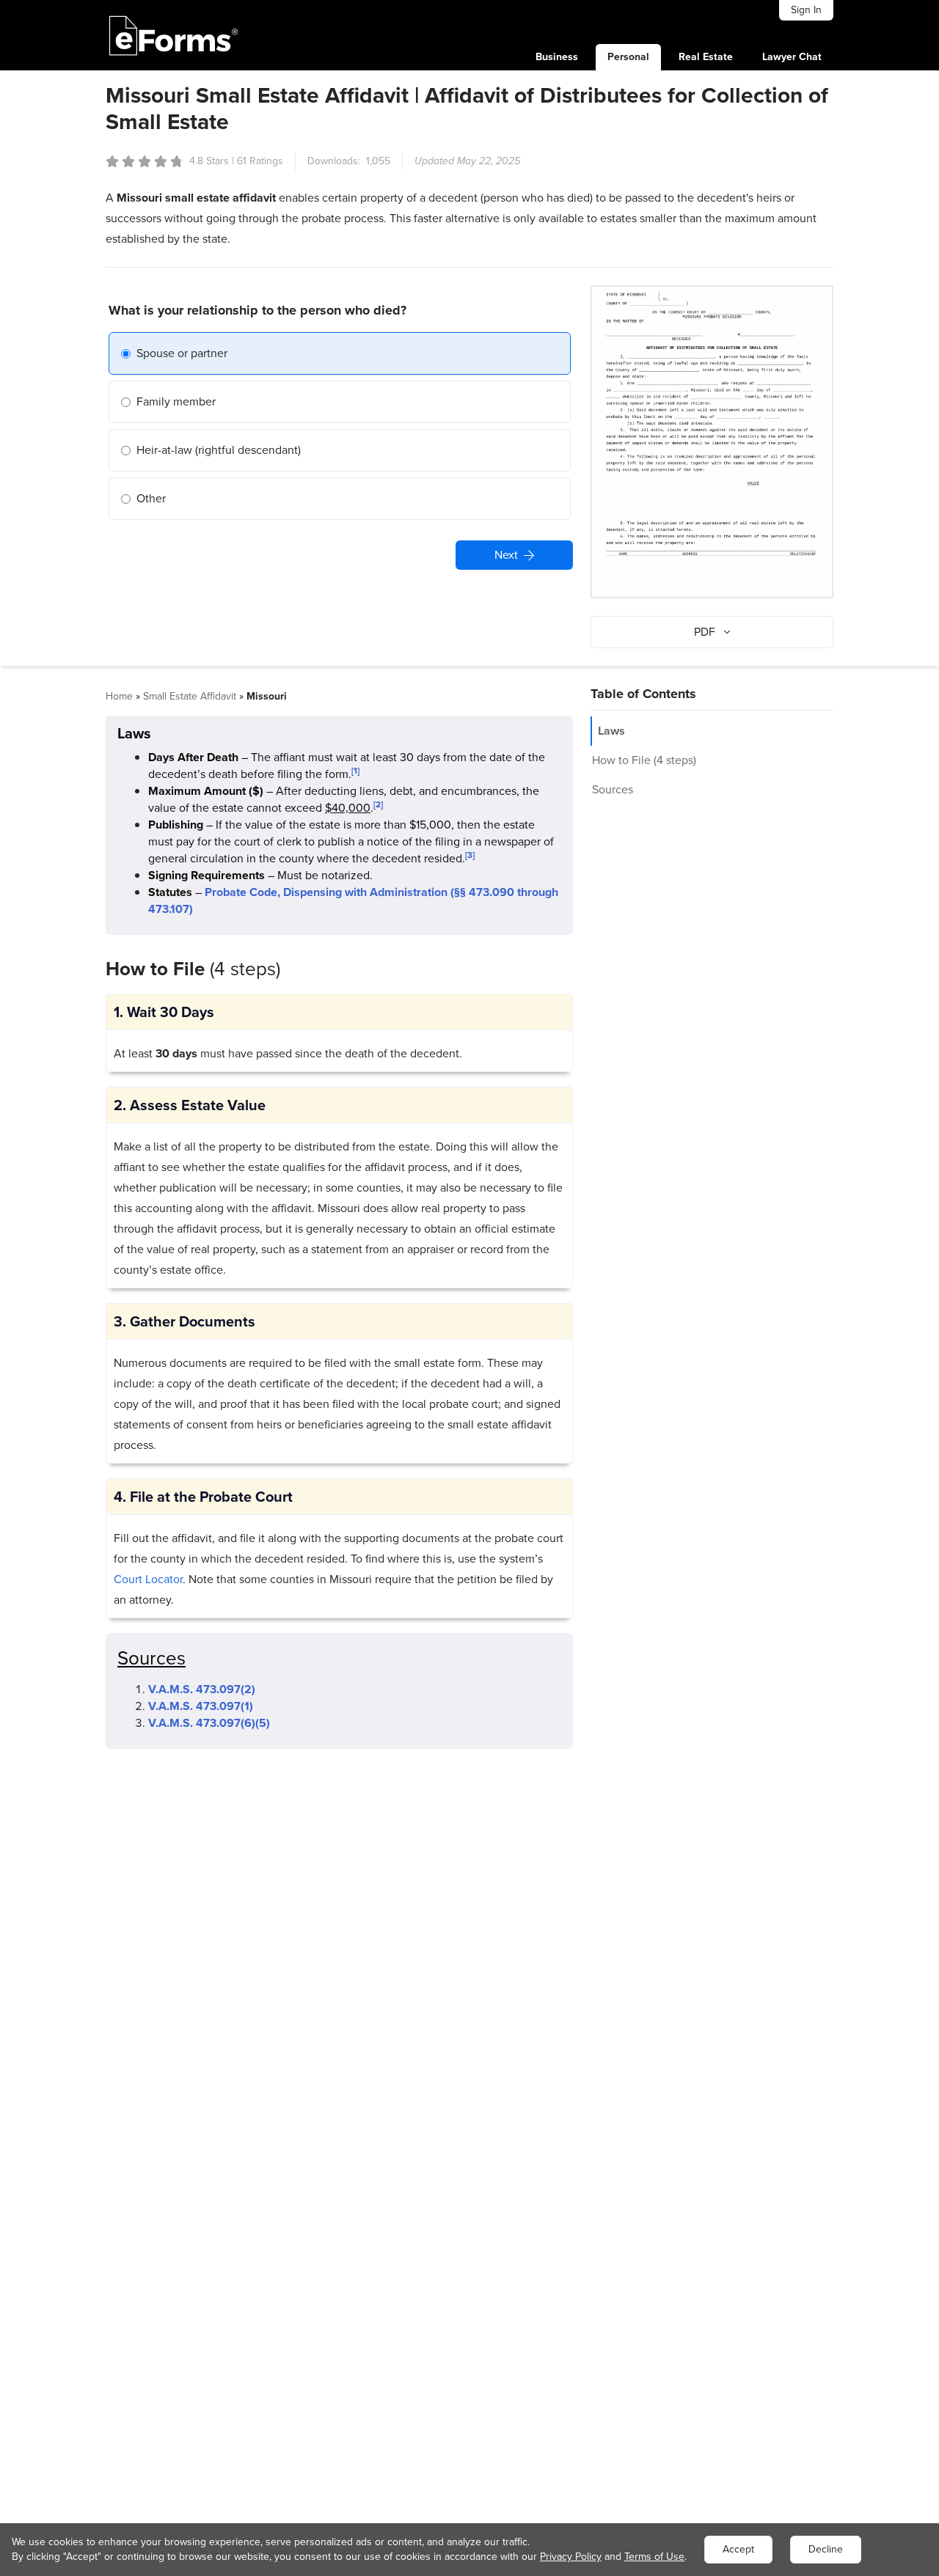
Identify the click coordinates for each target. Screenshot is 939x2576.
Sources (613, 789)
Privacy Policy (571, 2557)
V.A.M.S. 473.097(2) (202, 1689)
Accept (738, 2549)
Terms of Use (654, 2557)
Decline (826, 2549)
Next (506, 555)
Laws (611, 731)
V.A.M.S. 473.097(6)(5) (209, 1723)
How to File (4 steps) (644, 760)
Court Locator (148, 1579)
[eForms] (174, 35)
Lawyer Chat (792, 57)
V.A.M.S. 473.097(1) (201, 1706)
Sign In (806, 10)
